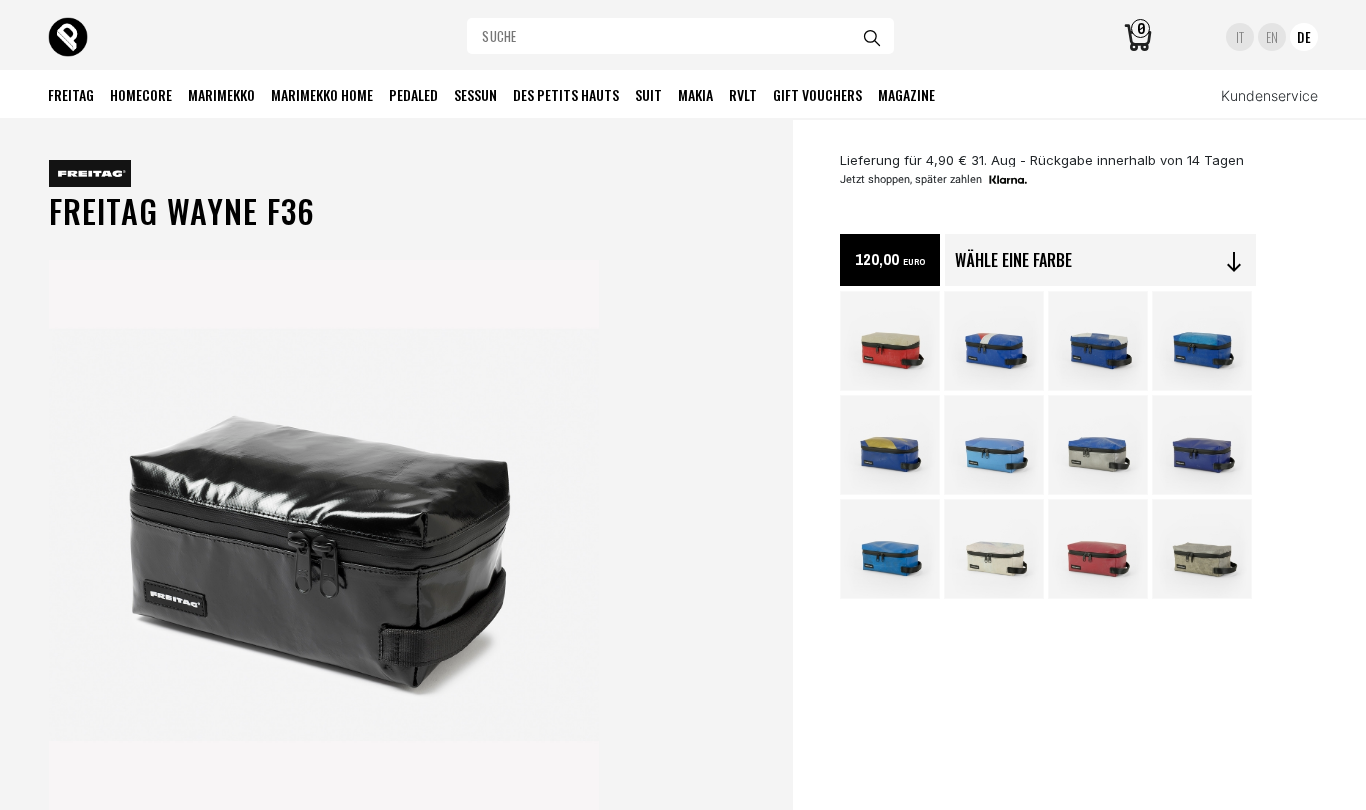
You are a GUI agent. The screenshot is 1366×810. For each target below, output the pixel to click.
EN (1272, 37)
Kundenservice (1269, 95)
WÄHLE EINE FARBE (1100, 261)
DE (1304, 37)
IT (1240, 37)
